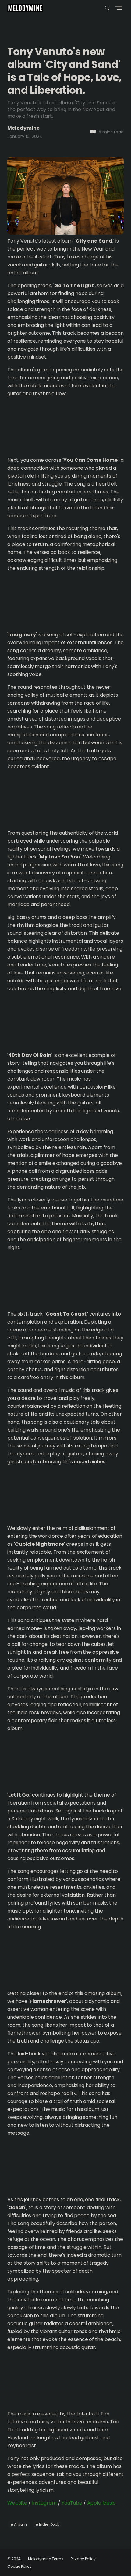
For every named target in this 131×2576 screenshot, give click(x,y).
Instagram (44, 2503)
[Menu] (107, 8)
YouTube (72, 2503)
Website (17, 2503)
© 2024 (14, 2559)
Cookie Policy (19, 2566)
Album (19, 2524)
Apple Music (101, 2503)
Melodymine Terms (46, 2559)
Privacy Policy (83, 2559)
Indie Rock (47, 2524)
